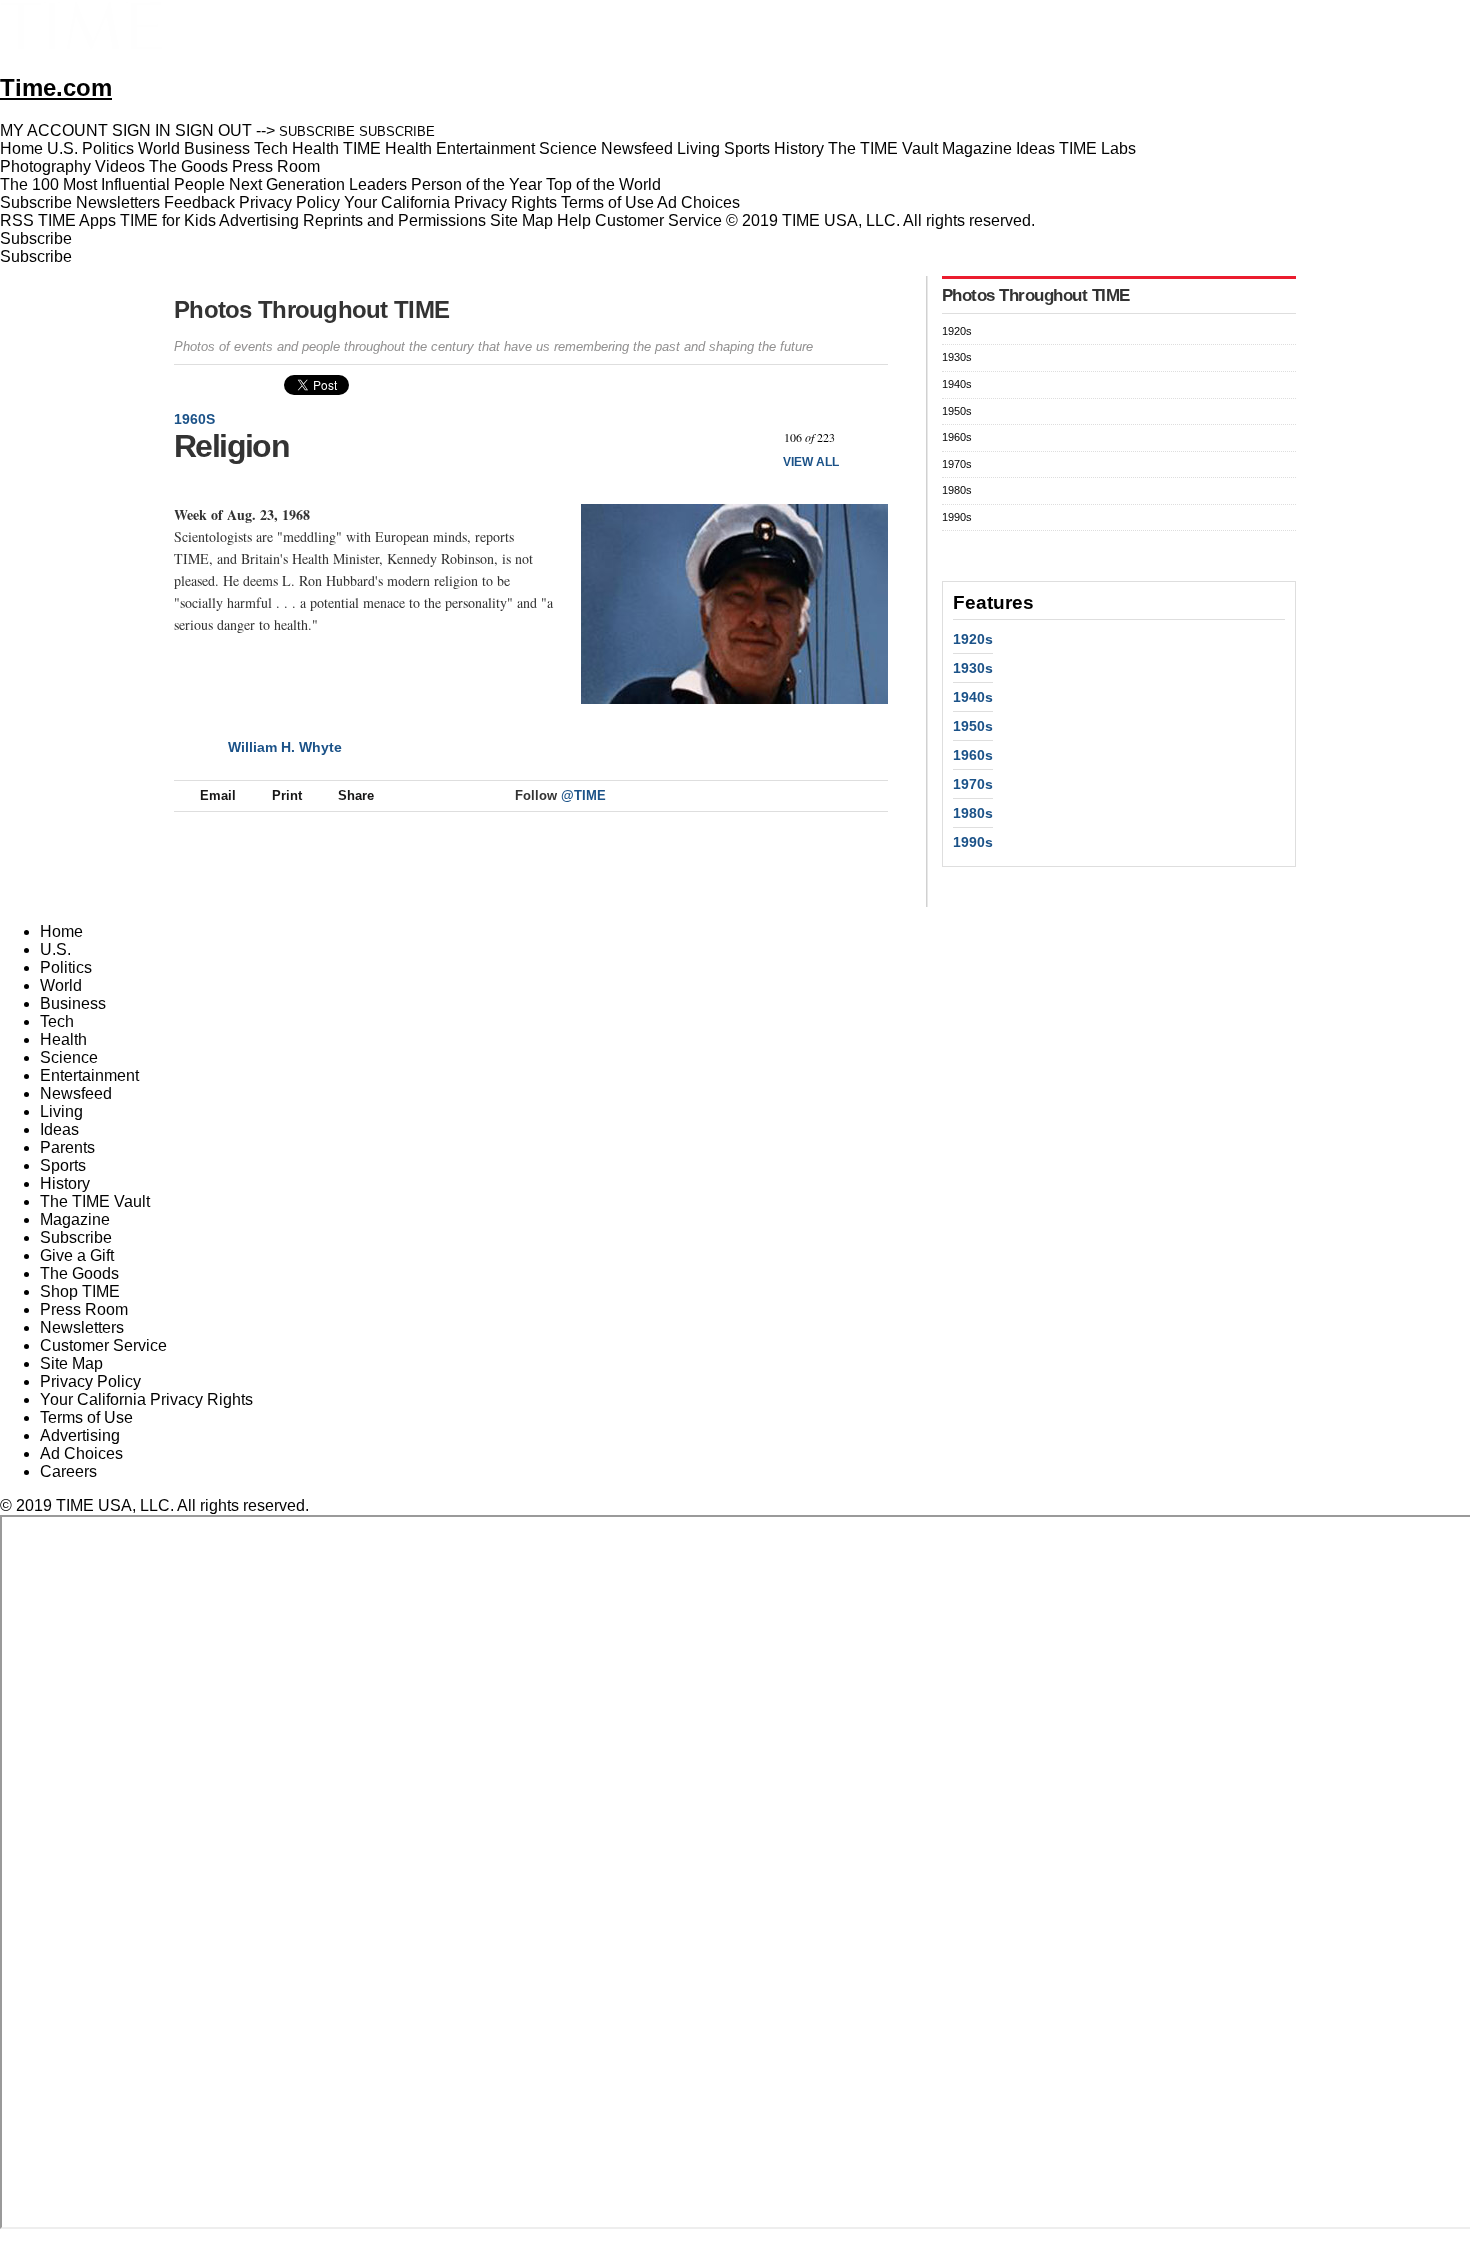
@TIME (583, 795)
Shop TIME (80, 1291)
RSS (17, 220)
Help (574, 220)
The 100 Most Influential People (112, 184)
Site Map (521, 220)
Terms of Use (607, 202)
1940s (957, 384)
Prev (753, 437)
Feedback (199, 202)
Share (356, 795)
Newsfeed (76, 1093)
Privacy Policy (289, 202)
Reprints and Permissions (394, 220)
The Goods (79, 1273)
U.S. (55, 949)
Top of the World (603, 184)
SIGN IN (141, 130)
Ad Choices (700, 202)
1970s (957, 464)
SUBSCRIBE (317, 131)
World (61, 985)
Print (287, 795)
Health (63, 1039)
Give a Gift (77, 1255)
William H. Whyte (285, 747)
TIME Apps (77, 220)
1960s (194, 419)
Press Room (84, 1309)
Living (61, 1111)
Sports (63, 1165)
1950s (957, 411)
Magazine (75, 1219)
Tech (57, 1021)
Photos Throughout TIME (311, 309)
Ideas (59, 1129)
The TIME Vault (95, 1201)
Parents (67, 1147)
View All (811, 462)
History (65, 1183)
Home (61, 931)
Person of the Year (476, 184)
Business (73, 1003)
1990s (957, 517)
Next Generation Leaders (318, 184)
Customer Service (658, 220)
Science (69, 1057)
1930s (957, 357)
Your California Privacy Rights (450, 202)
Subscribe (36, 202)
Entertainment (89, 1075)
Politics (66, 967)
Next (865, 437)
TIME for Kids (168, 220)
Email (218, 795)
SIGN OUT (213, 130)
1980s (957, 490)
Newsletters (118, 202)
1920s (957, 331)
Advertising (259, 220)
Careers (68, 1471)
